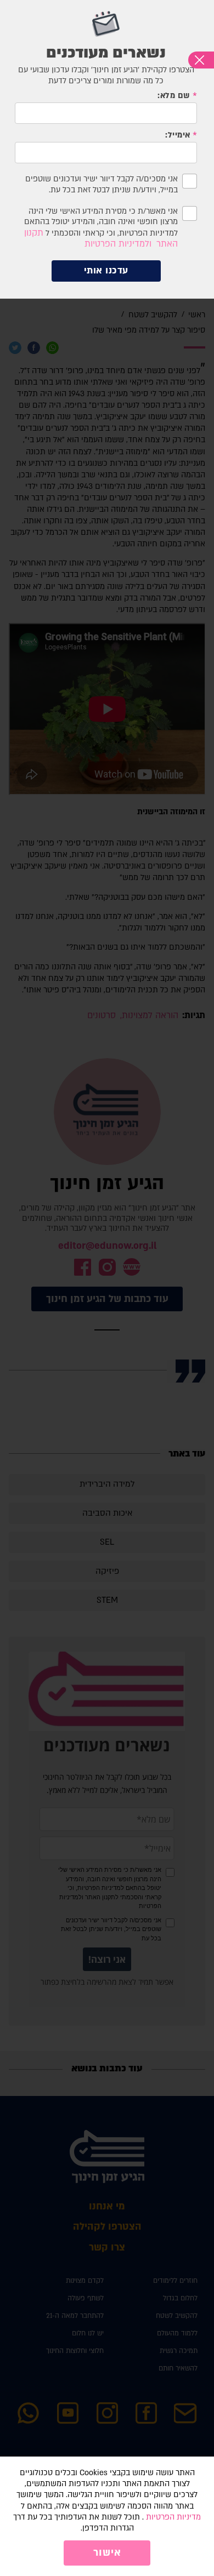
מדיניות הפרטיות (173, 2517)
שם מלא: (174, 96)
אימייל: (178, 135)
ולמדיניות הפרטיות (118, 244)
